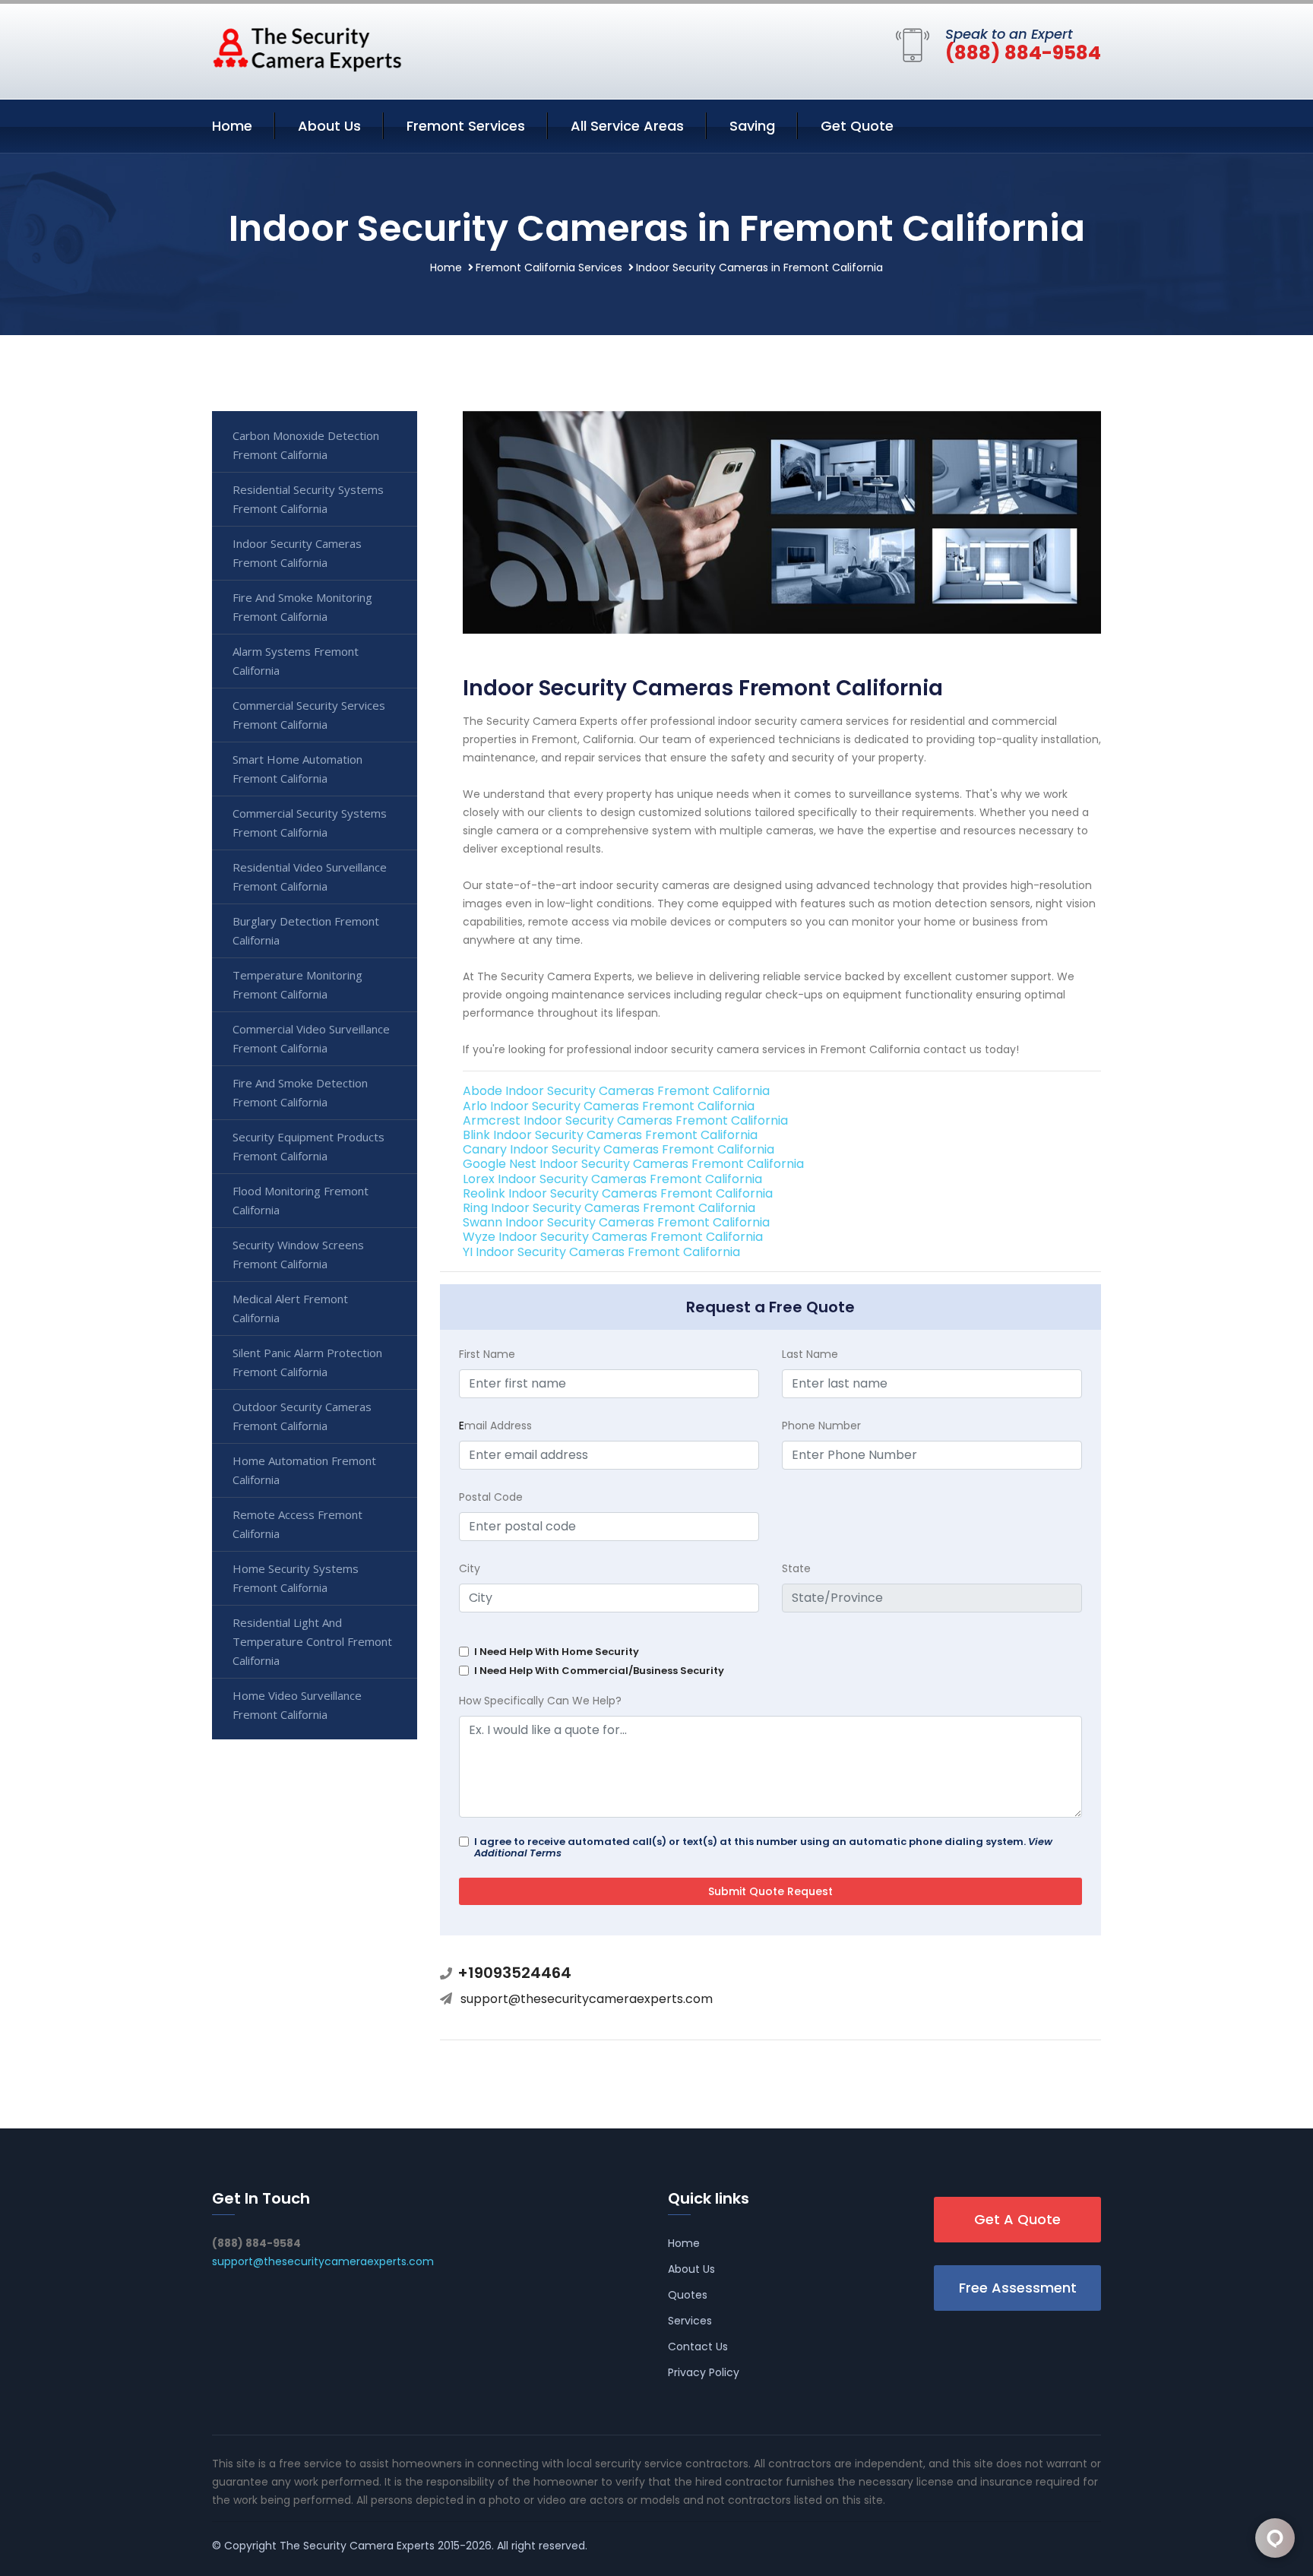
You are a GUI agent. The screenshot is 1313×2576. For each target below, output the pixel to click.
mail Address (495, 1426)
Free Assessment (1018, 2288)
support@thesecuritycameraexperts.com (587, 1999)
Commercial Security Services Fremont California (309, 715)
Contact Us (698, 2347)
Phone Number (821, 1426)
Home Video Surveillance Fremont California (297, 1705)
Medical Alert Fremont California (290, 1308)
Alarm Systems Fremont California (296, 661)
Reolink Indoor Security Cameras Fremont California (618, 1193)
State (796, 1568)
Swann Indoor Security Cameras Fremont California (616, 1222)
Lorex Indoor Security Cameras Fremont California (612, 1179)
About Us (329, 126)
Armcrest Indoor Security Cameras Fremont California (625, 1120)
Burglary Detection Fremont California (306, 930)
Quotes (688, 2295)
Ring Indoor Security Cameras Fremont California (609, 1208)
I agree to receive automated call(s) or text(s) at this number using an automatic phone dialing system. (763, 1847)
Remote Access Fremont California (297, 1524)
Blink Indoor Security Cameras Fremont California (610, 1135)
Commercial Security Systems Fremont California (310, 823)
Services (690, 2321)
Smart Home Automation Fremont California (297, 769)
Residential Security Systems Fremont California (308, 499)
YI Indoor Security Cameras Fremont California (601, 1252)
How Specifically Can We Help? (540, 1701)
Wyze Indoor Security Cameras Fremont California (613, 1237)
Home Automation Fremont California (304, 1470)
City (470, 1568)
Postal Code (491, 1497)
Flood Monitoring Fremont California (301, 1200)
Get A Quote (1017, 2219)
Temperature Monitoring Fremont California (297, 984)
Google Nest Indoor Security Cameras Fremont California (633, 1164)
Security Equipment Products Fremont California (308, 1146)
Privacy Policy (704, 2372)
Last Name (810, 1354)
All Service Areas (627, 126)
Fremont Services (466, 126)
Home (232, 126)
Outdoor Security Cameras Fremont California (302, 1416)
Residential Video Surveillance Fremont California (310, 877)
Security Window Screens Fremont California (298, 1254)
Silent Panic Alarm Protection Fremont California (307, 1362)
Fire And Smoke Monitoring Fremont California (302, 607)
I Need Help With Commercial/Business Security (599, 1671)
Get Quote (857, 126)
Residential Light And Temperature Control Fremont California (312, 1641)
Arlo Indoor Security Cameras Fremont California (609, 1106)
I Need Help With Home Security (557, 1652)
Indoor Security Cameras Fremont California (297, 553)
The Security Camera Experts (357, 2546)
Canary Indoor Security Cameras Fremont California (619, 1149)
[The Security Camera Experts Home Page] (307, 49)
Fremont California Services (549, 267)
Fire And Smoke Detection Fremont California (300, 1092)
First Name (487, 1354)
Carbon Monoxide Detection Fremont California (306, 445)
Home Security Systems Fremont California (296, 1578)
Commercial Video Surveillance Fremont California (311, 1038)
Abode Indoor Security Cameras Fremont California (616, 1091)
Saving (752, 126)
